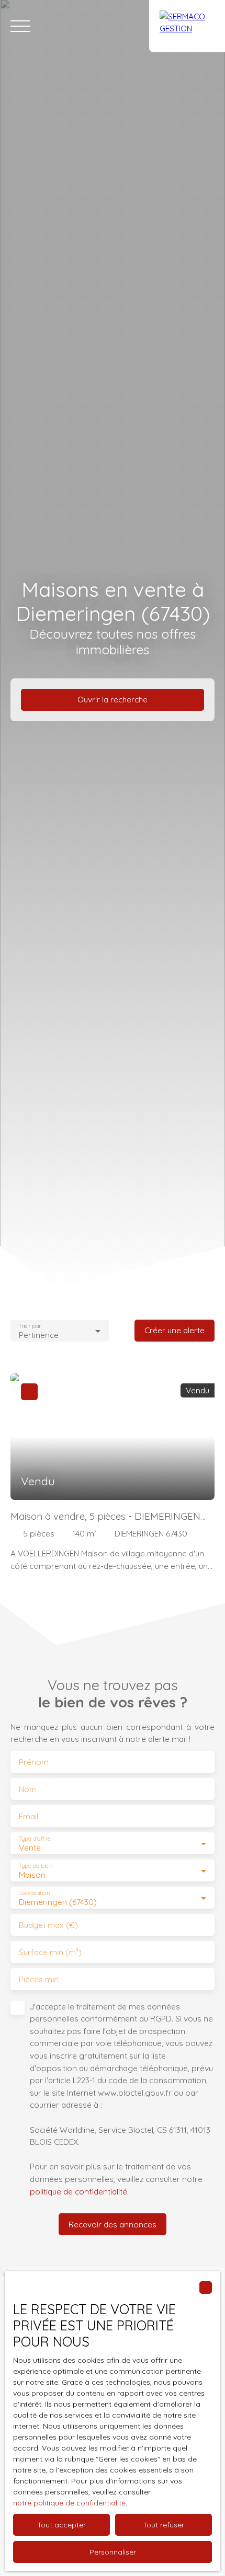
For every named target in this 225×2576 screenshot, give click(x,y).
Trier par (30, 1326)
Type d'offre (35, 1839)
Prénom (34, 1762)
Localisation (34, 1893)
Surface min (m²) (50, 1952)
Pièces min (39, 1979)
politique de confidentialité (78, 2191)
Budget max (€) (48, 1925)
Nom (28, 1789)
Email (29, 1816)
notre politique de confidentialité (69, 2503)
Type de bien (35, 1866)
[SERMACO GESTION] (187, 26)
